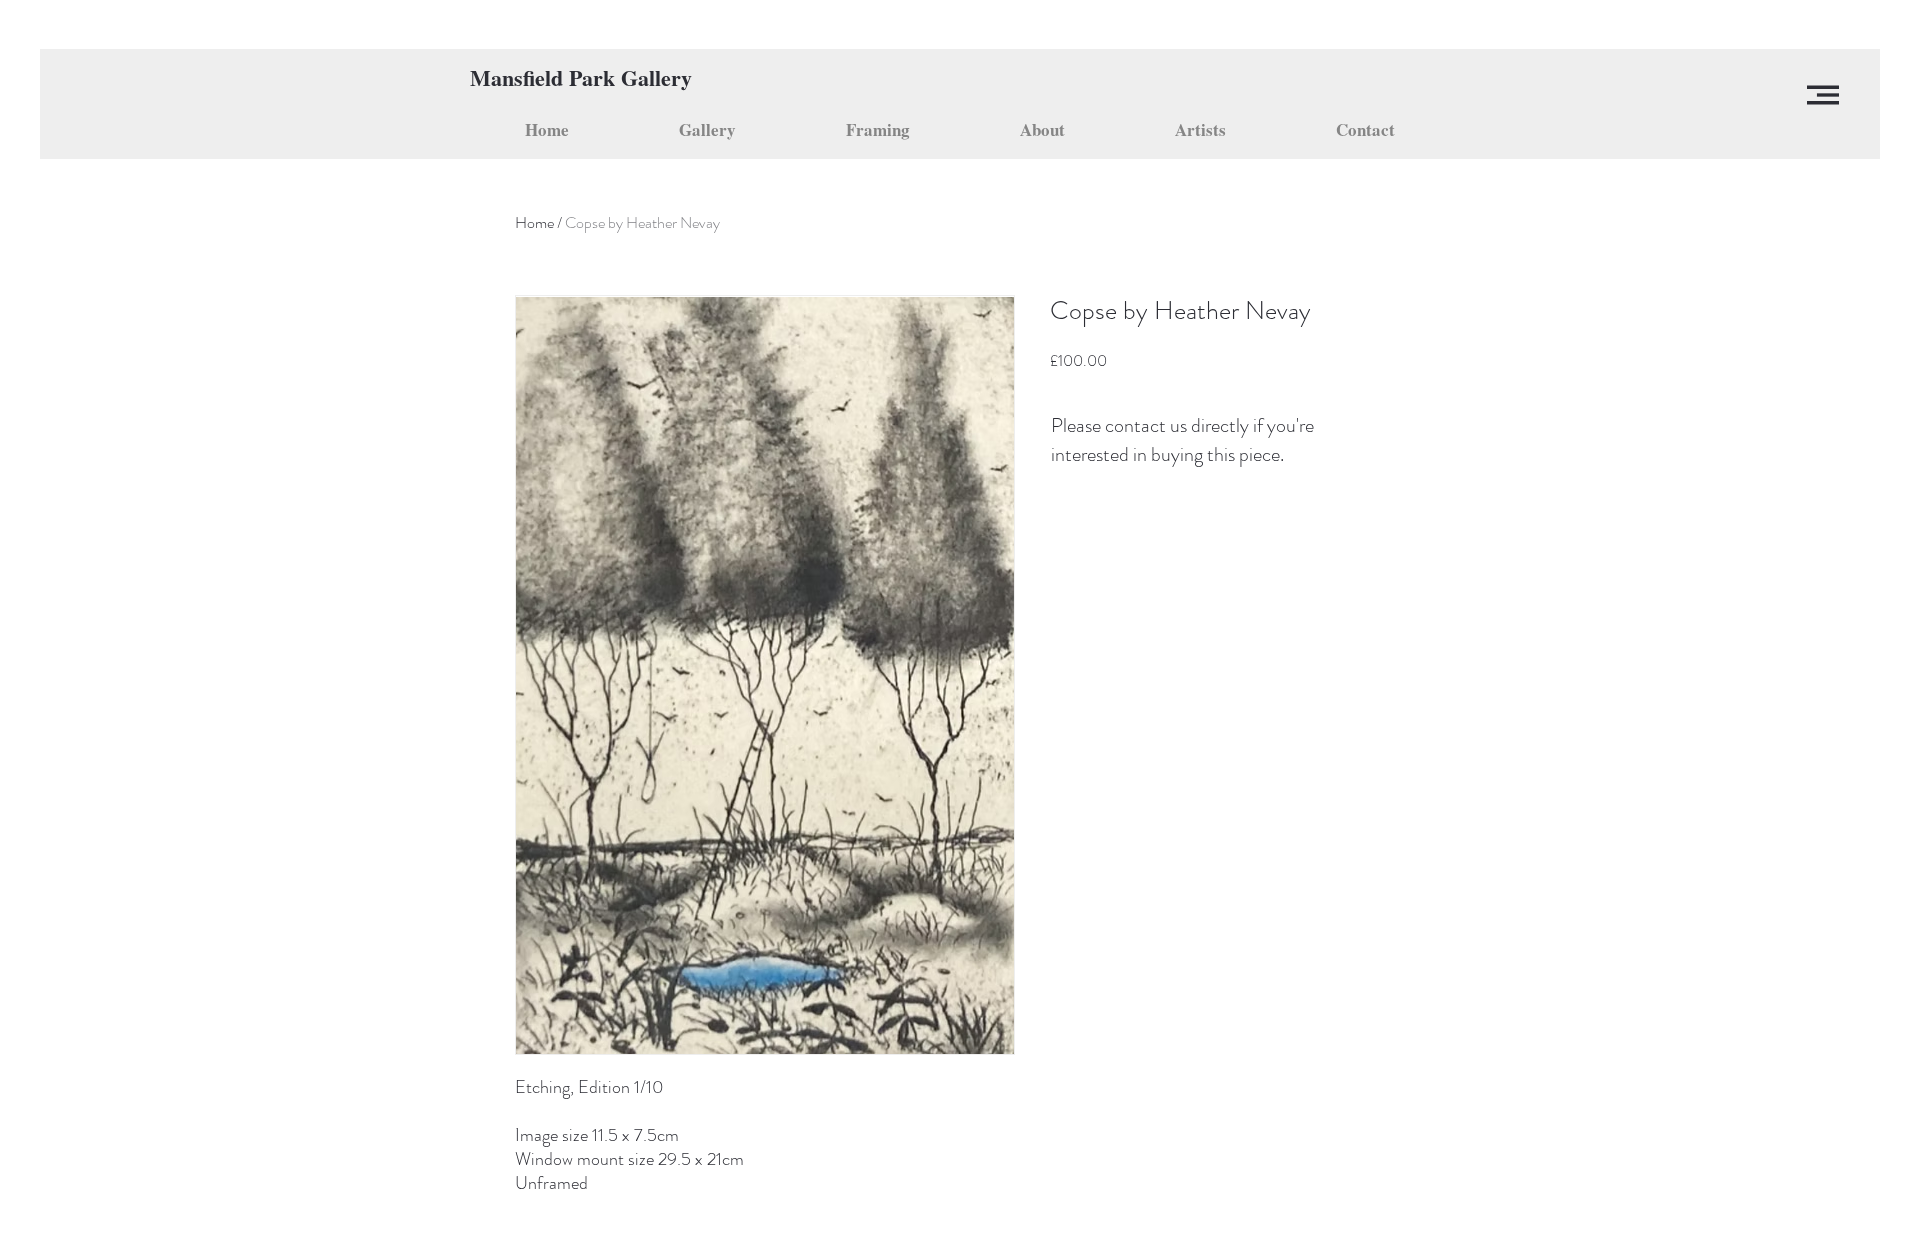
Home (534, 222)
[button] (1823, 95)
